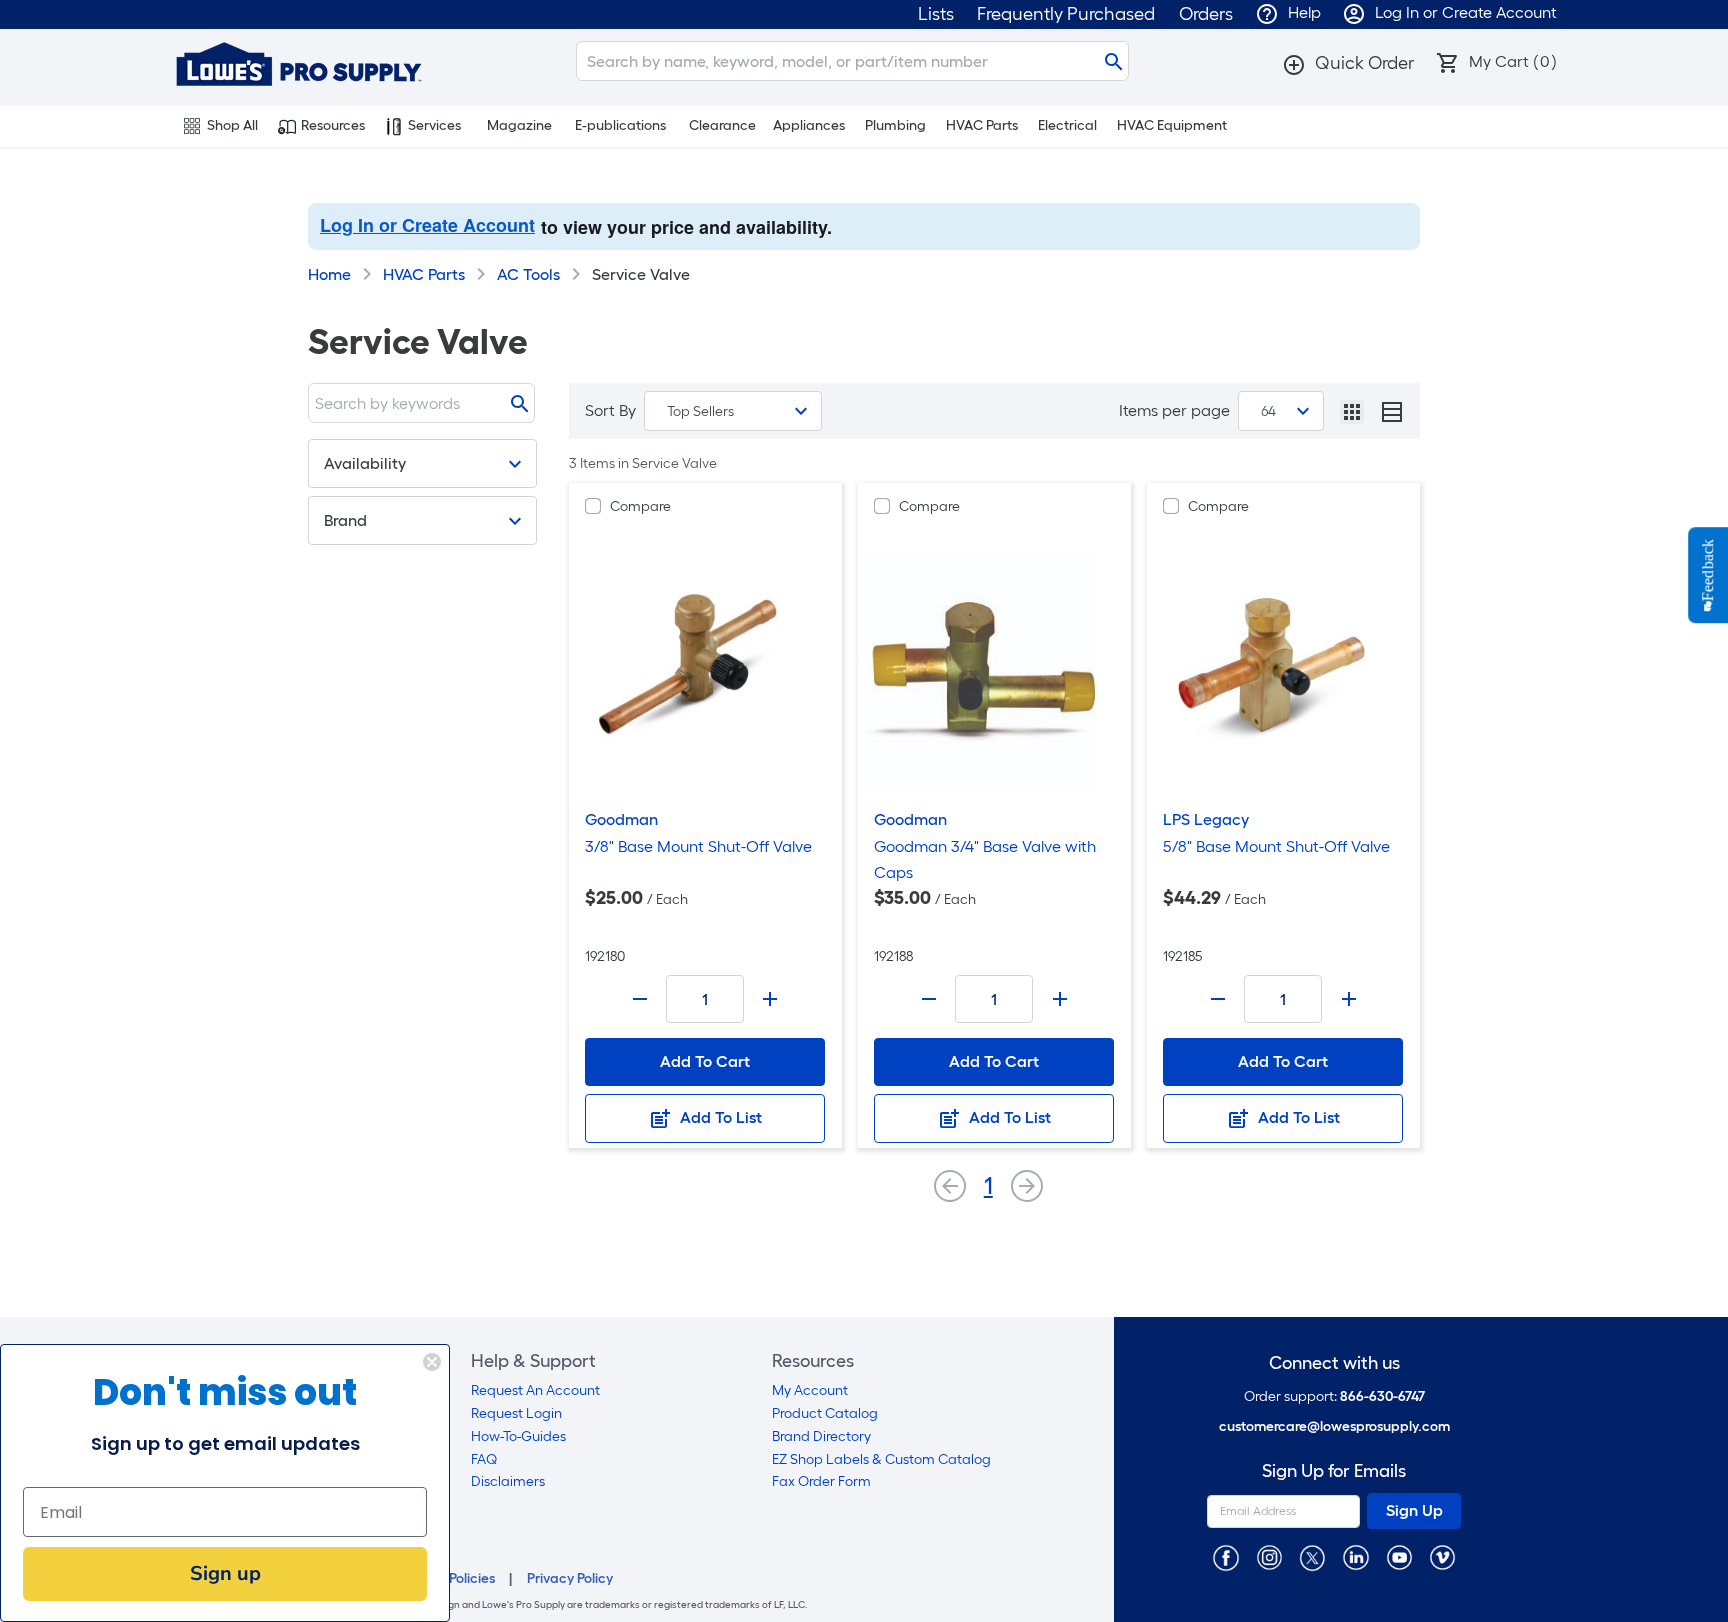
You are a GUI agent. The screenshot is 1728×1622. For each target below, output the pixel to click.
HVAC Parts (982, 125)
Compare (640, 506)
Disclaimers (508, 1481)
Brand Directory (821, 1436)
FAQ (484, 1459)
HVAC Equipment (1172, 125)
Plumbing (895, 125)
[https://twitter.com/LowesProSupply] (1312, 1556)
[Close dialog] (432, 1362)
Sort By (610, 410)
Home (329, 274)
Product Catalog (825, 1413)
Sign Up (1414, 1510)
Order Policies (452, 1578)
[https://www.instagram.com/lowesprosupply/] (1269, 1556)
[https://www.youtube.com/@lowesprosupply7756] (1399, 1556)
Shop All (232, 125)
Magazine (519, 125)
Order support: (1334, 1396)
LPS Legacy (1206, 819)
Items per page (1174, 410)
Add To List (719, 1117)
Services (434, 125)
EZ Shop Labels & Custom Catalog (881, 1459)
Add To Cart (705, 1061)
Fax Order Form (821, 1481)
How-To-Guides (518, 1436)
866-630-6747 (1382, 1396)
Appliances (809, 125)
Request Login (516, 1413)
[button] (1348, 63)
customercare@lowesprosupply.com (1334, 1426)
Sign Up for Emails (1334, 1471)
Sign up (225, 1573)
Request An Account (535, 1390)
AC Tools (528, 274)
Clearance (722, 125)
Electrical (1067, 125)
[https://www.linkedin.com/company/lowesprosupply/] (1355, 1556)
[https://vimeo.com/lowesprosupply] (1442, 1556)
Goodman (621, 819)
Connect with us (1334, 1363)
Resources (333, 125)
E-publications (620, 125)
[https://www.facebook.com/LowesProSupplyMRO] (1225, 1556)
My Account (810, 1390)
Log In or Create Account (427, 225)
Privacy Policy (570, 1578)
